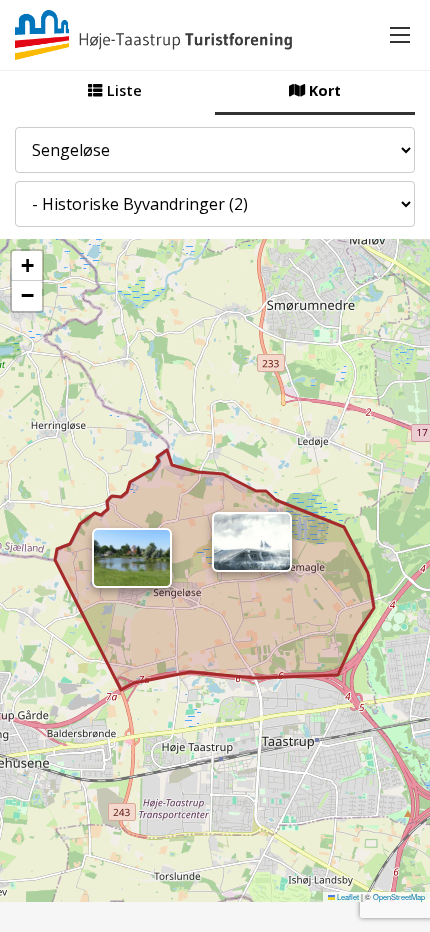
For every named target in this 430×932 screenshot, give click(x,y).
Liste (122, 90)
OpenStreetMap (399, 896)
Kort (323, 90)
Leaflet (347, 896)
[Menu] (400, 35)
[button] (132, 558)
